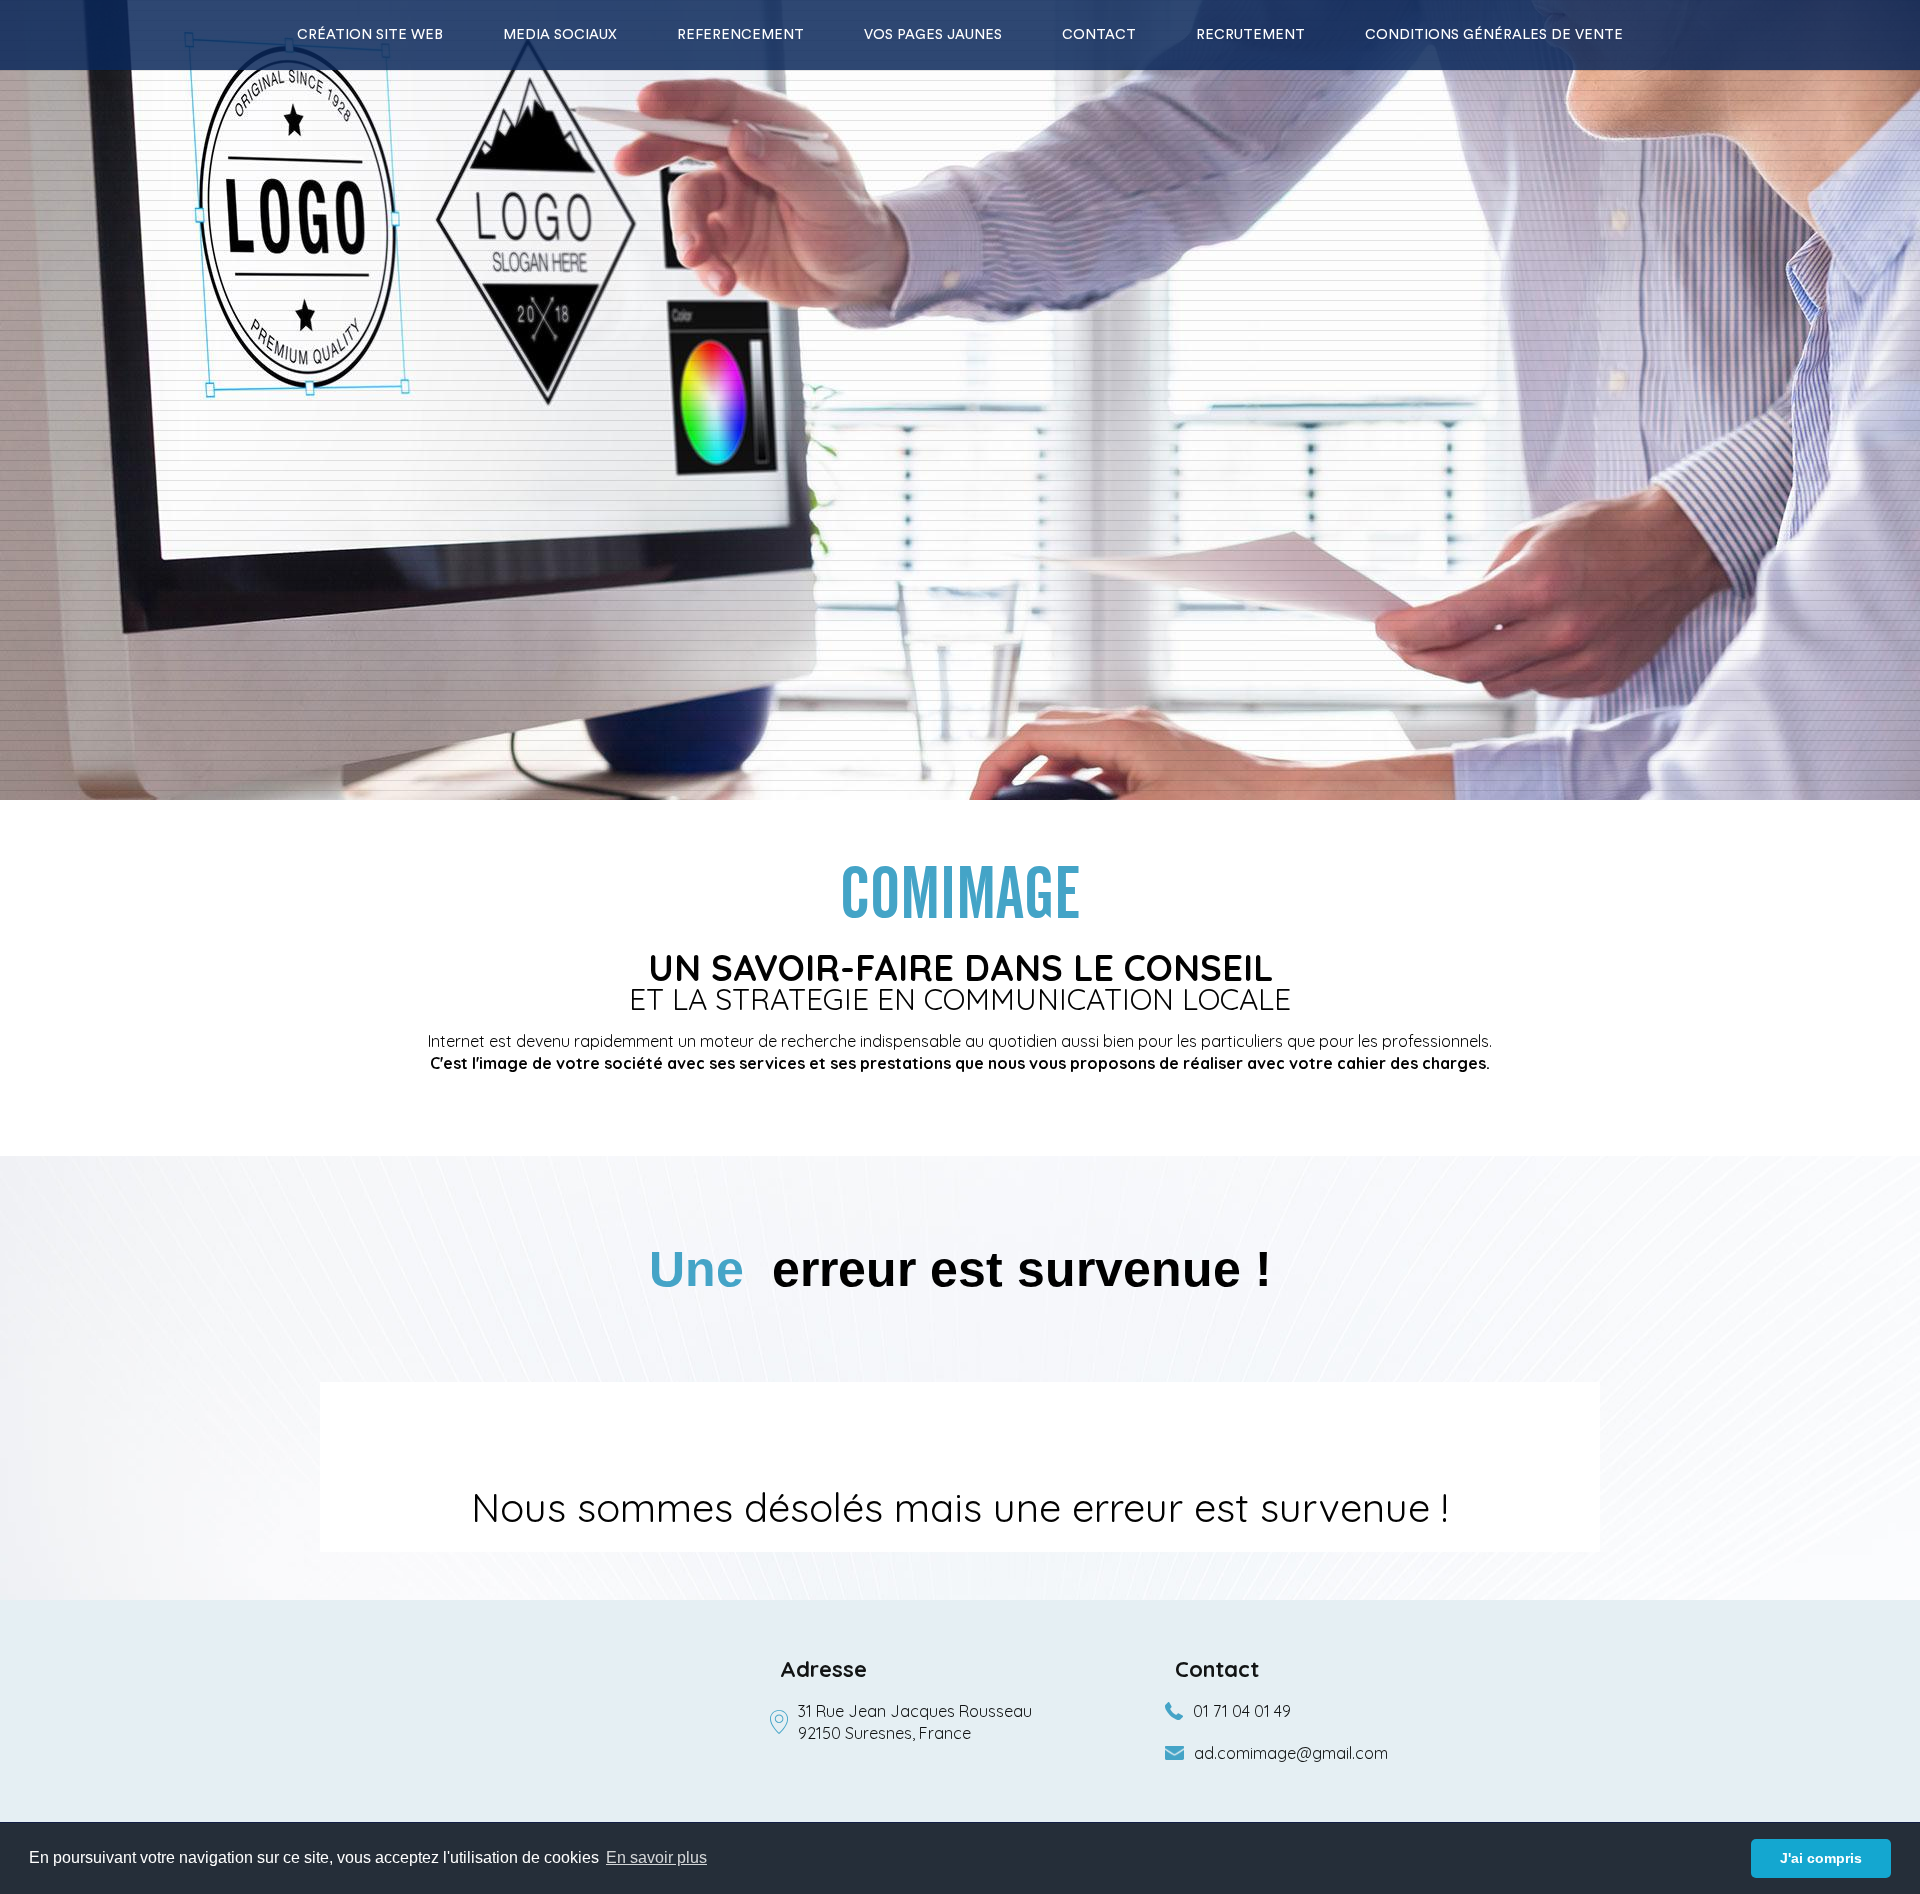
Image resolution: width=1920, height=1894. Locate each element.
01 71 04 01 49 (1242, 1711)
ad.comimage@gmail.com (1291, 1753)
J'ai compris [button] (1821, 1858)
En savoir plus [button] (656, 1857)
